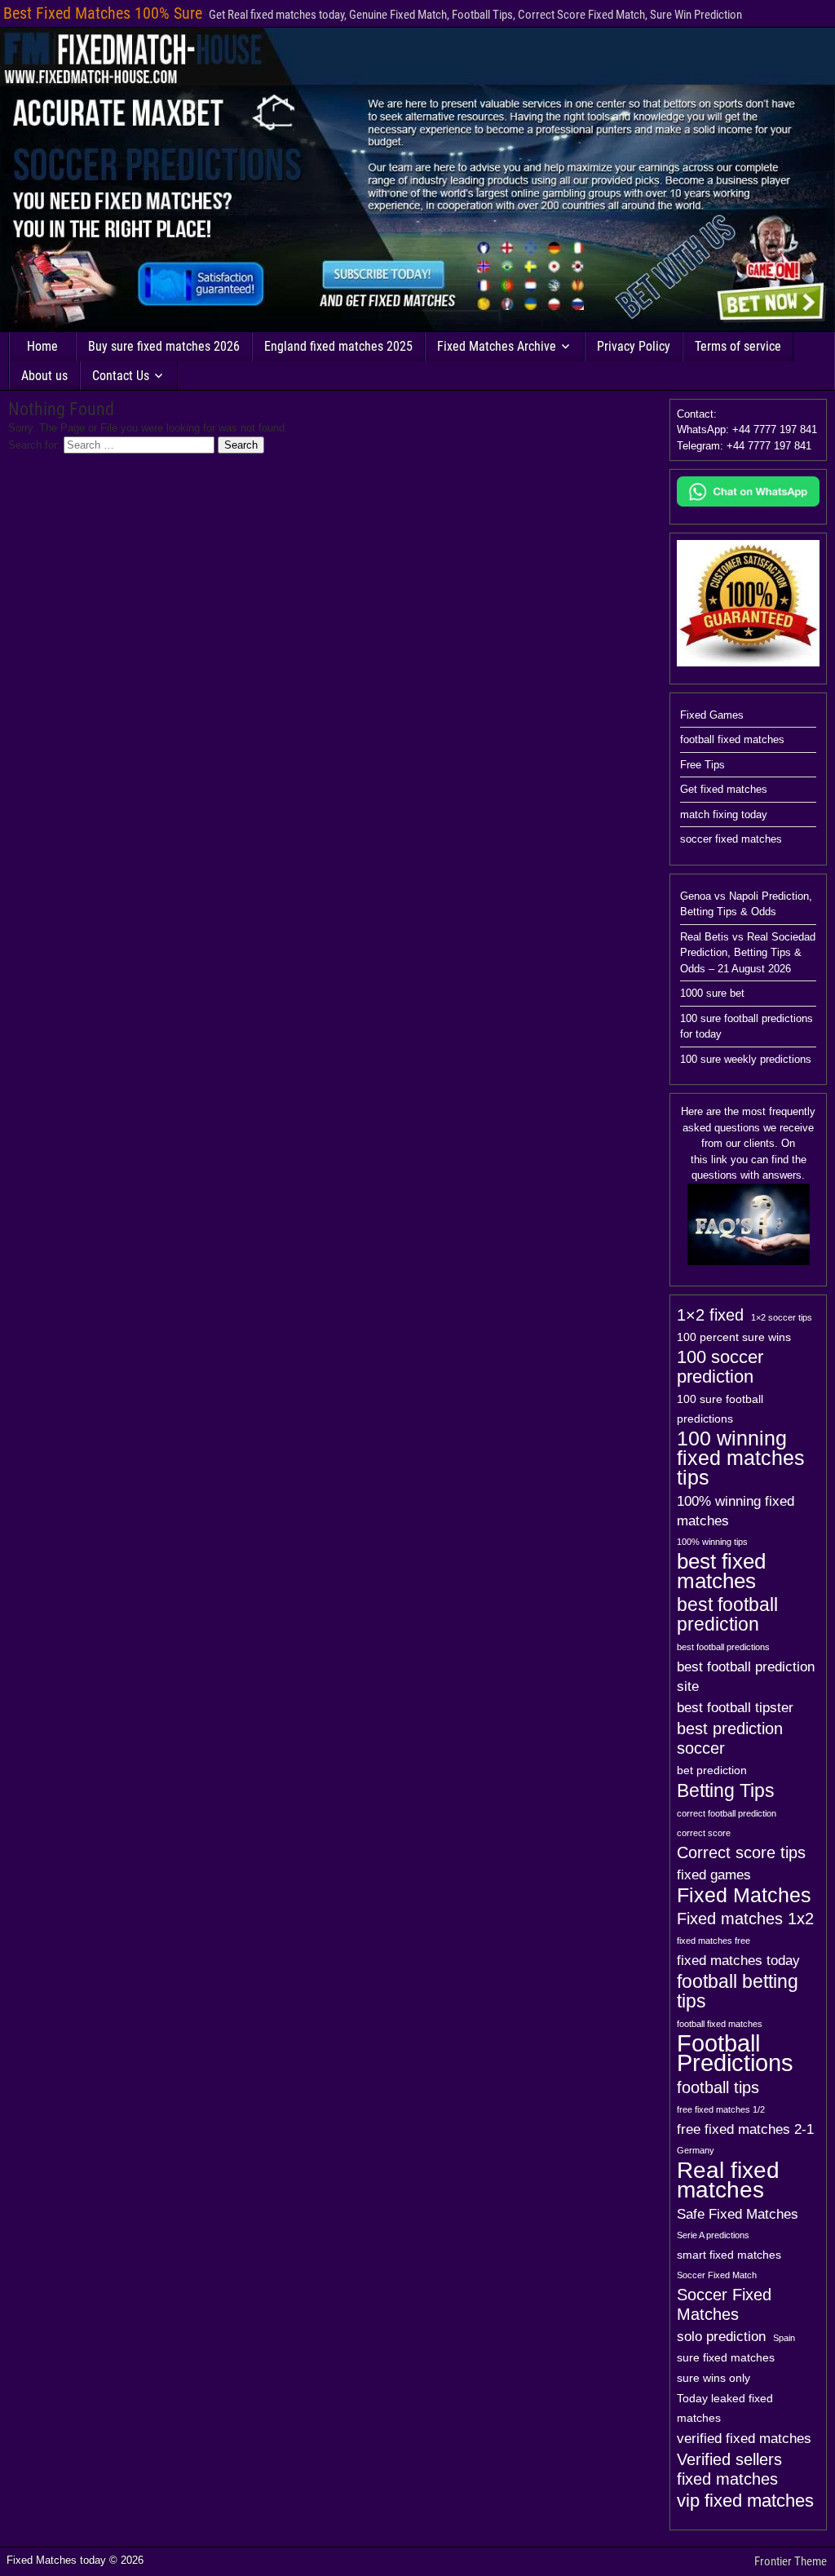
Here (692, 1111)
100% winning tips (712, 1542)
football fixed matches (732, 739)
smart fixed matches (729, 2255)
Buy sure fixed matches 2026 (164, 346)
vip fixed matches (745, 2501)
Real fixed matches (728, 2180)
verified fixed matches (744, 2438)
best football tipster (735, 1707)
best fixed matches (721, 1571)
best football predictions (723, 1647)
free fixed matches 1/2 (721, 2109)
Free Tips (702, 765)
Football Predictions (735, 2053)
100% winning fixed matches (736, 1511)
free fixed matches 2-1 (745, 2129)
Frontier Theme (791, 2561)
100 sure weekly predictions (746, 1059)
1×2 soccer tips (782, 1317)
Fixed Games (712, 715)
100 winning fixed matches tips (741, 1458)
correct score (704, 1833)
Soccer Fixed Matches (724, 2304)
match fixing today (724, 814)
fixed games (714, 1874)
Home (42, 346)
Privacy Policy (634, 346)
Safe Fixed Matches (738, 2214)
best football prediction (727, 1614)
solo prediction (721, 2336)
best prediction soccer (730, 1738)
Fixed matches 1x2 (745, 1919)
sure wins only (714, 2378)
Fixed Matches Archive (497, 346)
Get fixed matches (724, 789)
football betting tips (738, 1991)
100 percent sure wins (734, 1337)
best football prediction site (746, 1676)
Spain (784, 2338)
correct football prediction (727, 1813)
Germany (696, 2150)
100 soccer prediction (720, 1367)
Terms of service (738, 346)
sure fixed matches (726, 2357)
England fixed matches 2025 (338, 346)
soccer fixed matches (731, 839)
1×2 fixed (710, 1315)
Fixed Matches (744, 1896)
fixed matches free (714, 1941)
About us (44, 376)
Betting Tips (726, 1790)
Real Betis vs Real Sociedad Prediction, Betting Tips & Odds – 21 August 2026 (748, 953)
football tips (718, 2087)
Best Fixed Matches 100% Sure (103, 13)
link (719, 1160)
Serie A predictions (713, 2235)
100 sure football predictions (720, 1409)
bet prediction (712, 1770)
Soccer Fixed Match (717, 2275)
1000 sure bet (712, 993)
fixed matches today (738, 1960)
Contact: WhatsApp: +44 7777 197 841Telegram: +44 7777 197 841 (747, 430)
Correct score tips (741, 1852)
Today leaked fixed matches (725, 2408)
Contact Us (121, 376)
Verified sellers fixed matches (729, 2469)
